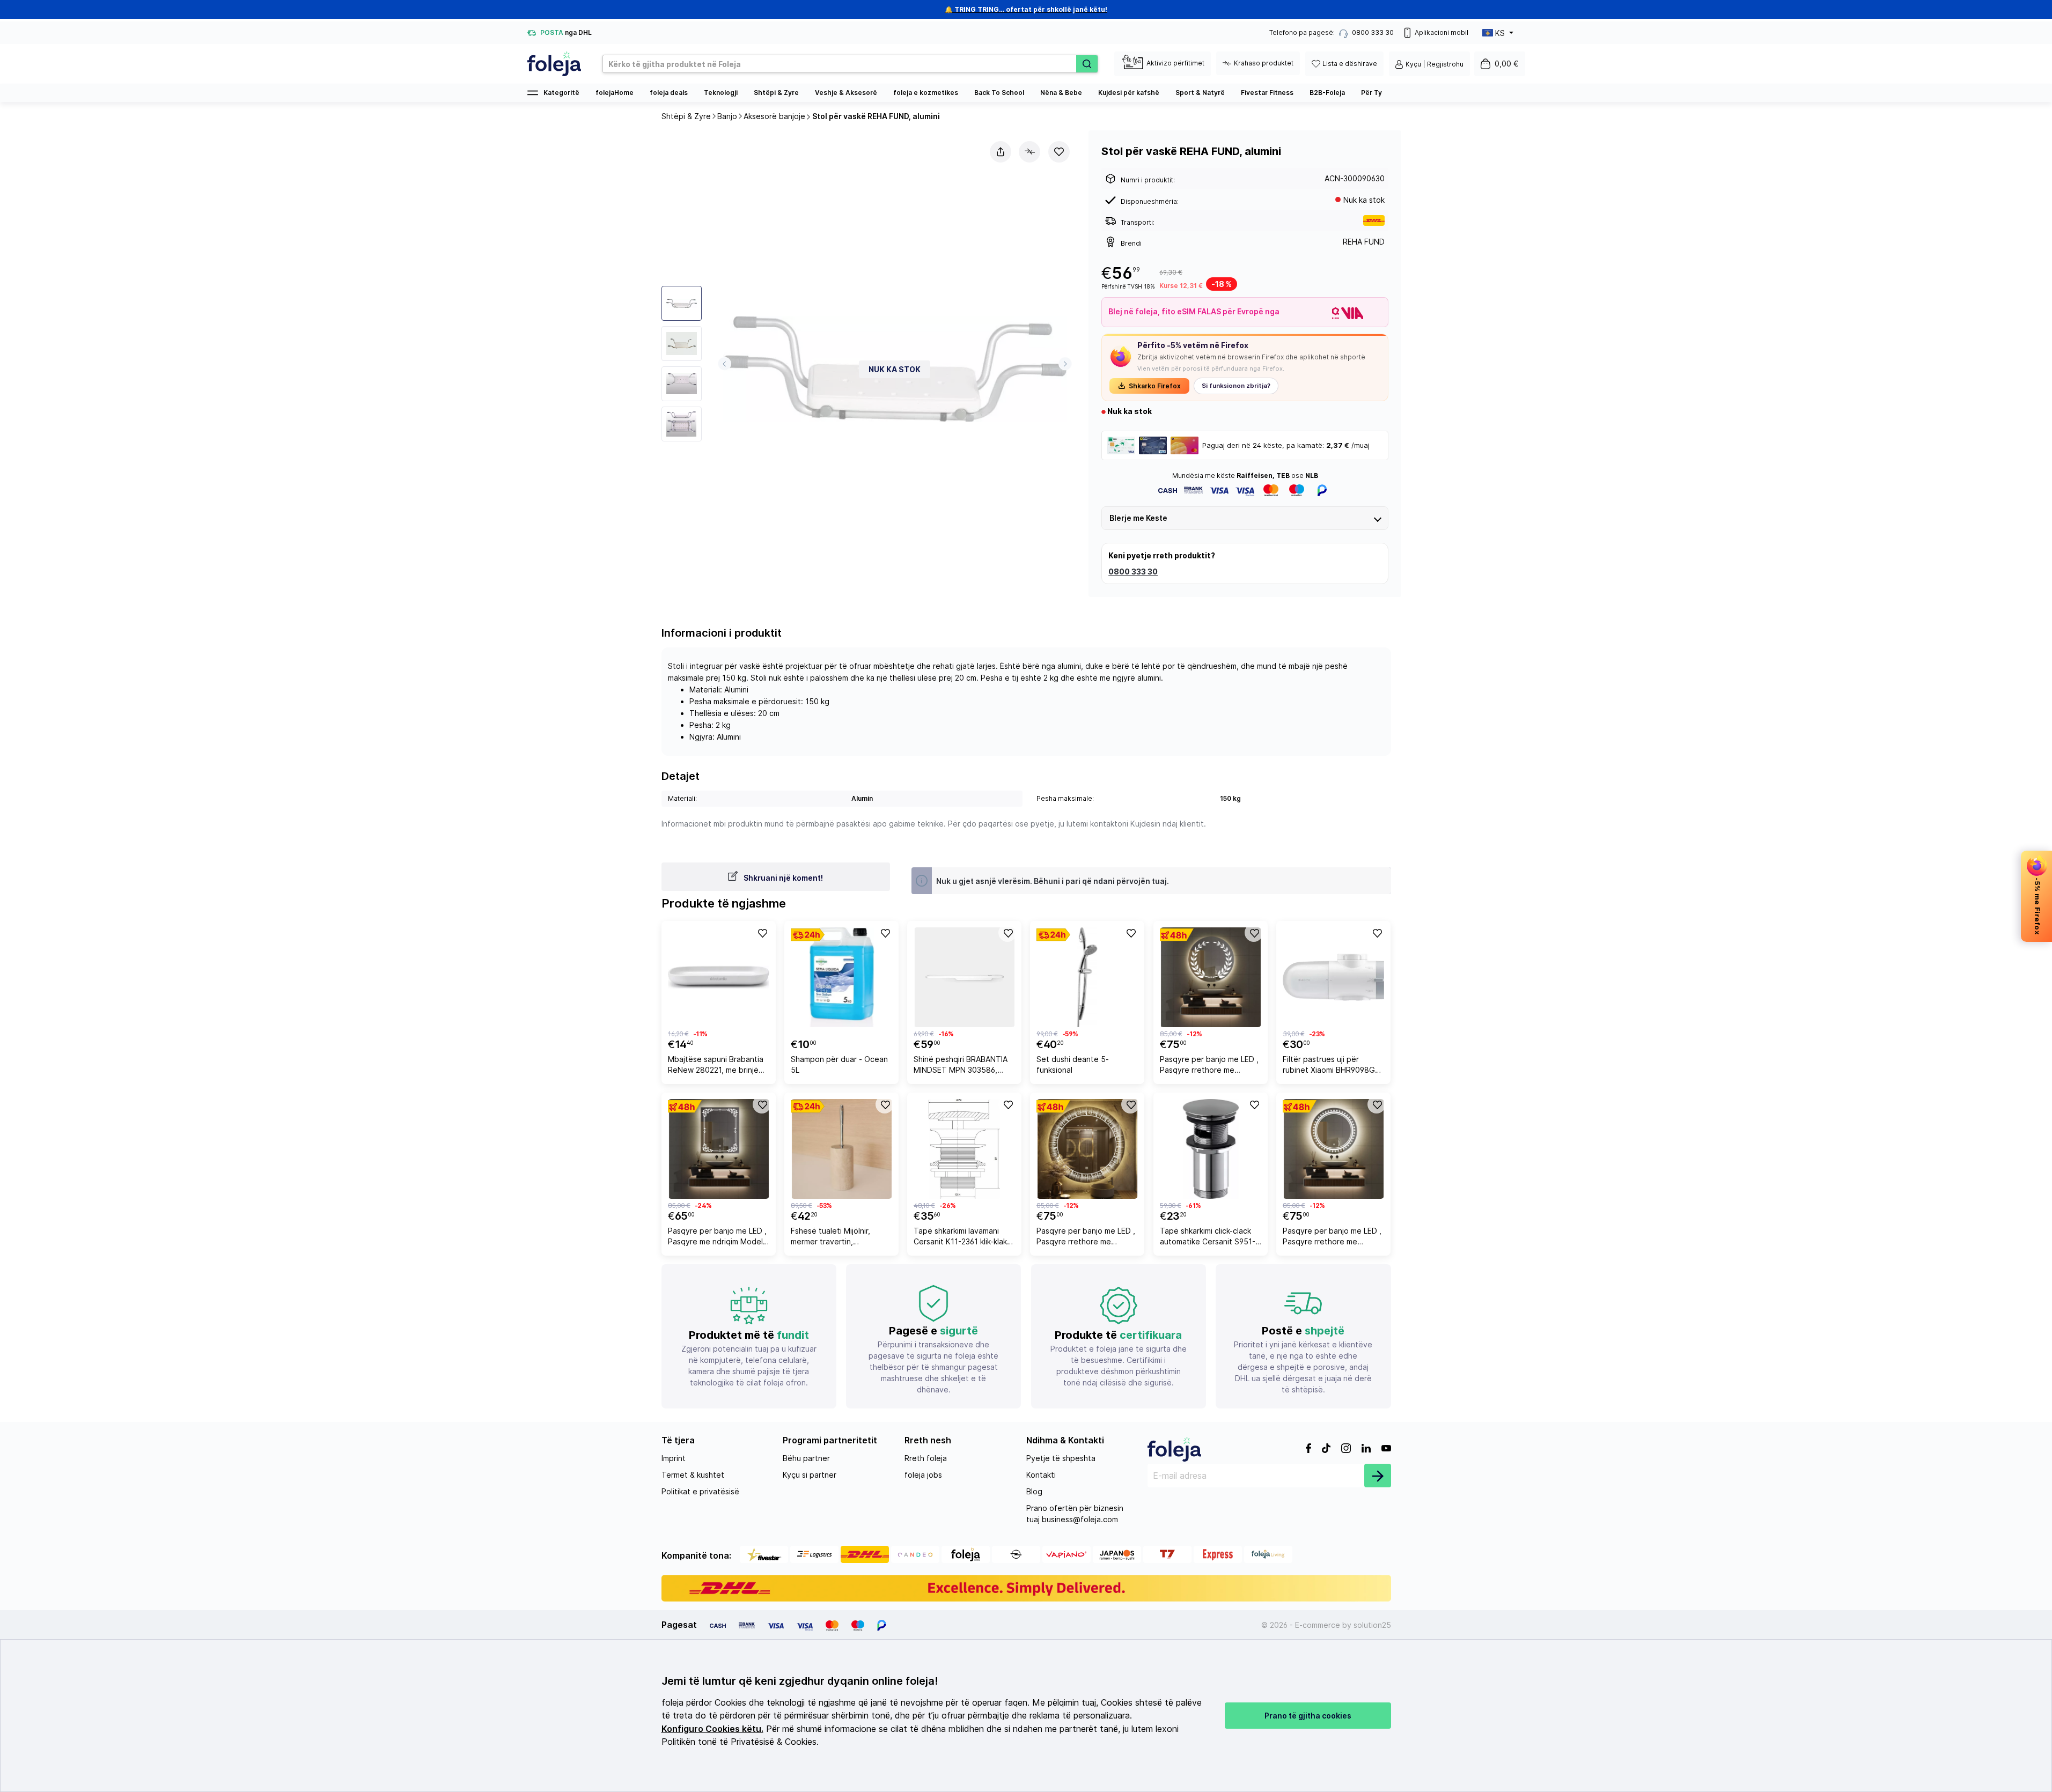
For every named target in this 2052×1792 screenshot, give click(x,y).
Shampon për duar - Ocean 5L (839, 1064)
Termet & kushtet (693, 1475)
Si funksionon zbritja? (1236, 386)
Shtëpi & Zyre (776, 93)
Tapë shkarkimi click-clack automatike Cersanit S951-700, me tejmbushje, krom (1208, 1238)
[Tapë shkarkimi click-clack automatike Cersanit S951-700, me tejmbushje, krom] (1211, 1149)
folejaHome (615, 93)
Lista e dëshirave (1350, 64)
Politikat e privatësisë (700, 1491)
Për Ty (1371, 93)
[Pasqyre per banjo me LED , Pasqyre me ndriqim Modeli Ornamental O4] (719, 1149)
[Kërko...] (1087, 64)
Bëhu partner (806, 1458)
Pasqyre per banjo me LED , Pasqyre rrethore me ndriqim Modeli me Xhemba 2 (1086, 1238)
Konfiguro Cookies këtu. (712, 1729)
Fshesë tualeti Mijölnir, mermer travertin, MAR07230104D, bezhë (833, 1238)
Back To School (999, 93)
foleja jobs (923, 1475)
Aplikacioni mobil (1441, 32)
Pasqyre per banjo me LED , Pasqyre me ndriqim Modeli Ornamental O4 (717, 1238)
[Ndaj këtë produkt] (1001, 152)
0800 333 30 (1133, 571)
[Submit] (1378, 1476)
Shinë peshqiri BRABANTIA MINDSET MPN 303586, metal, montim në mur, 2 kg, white (962, 1066)
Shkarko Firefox (1155, 386)
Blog (1034, 1491)
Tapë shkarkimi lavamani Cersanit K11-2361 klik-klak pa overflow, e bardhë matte (960, 1238)
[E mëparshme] (725, 364)
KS (1500, 33)
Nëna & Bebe (1061, 93)
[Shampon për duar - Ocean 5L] (841, 977)
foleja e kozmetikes (926, 93)
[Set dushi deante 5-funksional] (1087, 977)
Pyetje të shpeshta (1061, 1458)
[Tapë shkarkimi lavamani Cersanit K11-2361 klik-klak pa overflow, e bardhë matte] (964, 1149)
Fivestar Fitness (1267, 93)
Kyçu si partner (810, 1475)
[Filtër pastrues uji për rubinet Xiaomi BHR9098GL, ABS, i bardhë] (1333, 977)
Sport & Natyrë (1200, 93)
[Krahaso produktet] (1029, 152)
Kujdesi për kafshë (1129, 93)
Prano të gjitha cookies (1308, 1716)
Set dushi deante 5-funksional (1073, 1064)
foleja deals (669, 93)
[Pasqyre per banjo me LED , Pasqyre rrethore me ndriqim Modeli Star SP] (1333, 1149)
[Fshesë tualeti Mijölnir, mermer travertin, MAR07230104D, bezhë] (841, 1149)
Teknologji (721, 93)
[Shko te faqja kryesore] (554, 64)
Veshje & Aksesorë (846, 93)
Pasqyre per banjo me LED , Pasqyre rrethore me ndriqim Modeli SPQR (1209, 1066)
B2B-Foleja (1327, 93)
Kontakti (1041, 1475)
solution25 (1372, 1625)
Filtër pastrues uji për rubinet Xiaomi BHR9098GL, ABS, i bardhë (1332, 1066)
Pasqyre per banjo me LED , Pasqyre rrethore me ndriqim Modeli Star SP (1332, 1238)
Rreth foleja (926, 1458)
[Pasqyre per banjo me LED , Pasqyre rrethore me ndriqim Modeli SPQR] (1211, 977)
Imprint (674, 1458)
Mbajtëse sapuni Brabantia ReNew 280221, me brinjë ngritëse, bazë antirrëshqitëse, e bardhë (716, 1066)
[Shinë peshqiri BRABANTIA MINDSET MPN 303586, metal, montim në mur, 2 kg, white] (964, 977)
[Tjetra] (1065, 364)
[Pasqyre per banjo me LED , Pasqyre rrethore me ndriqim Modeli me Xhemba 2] (1087, 1149)
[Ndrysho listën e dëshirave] (1059, 152)
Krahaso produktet (1264, 63)
